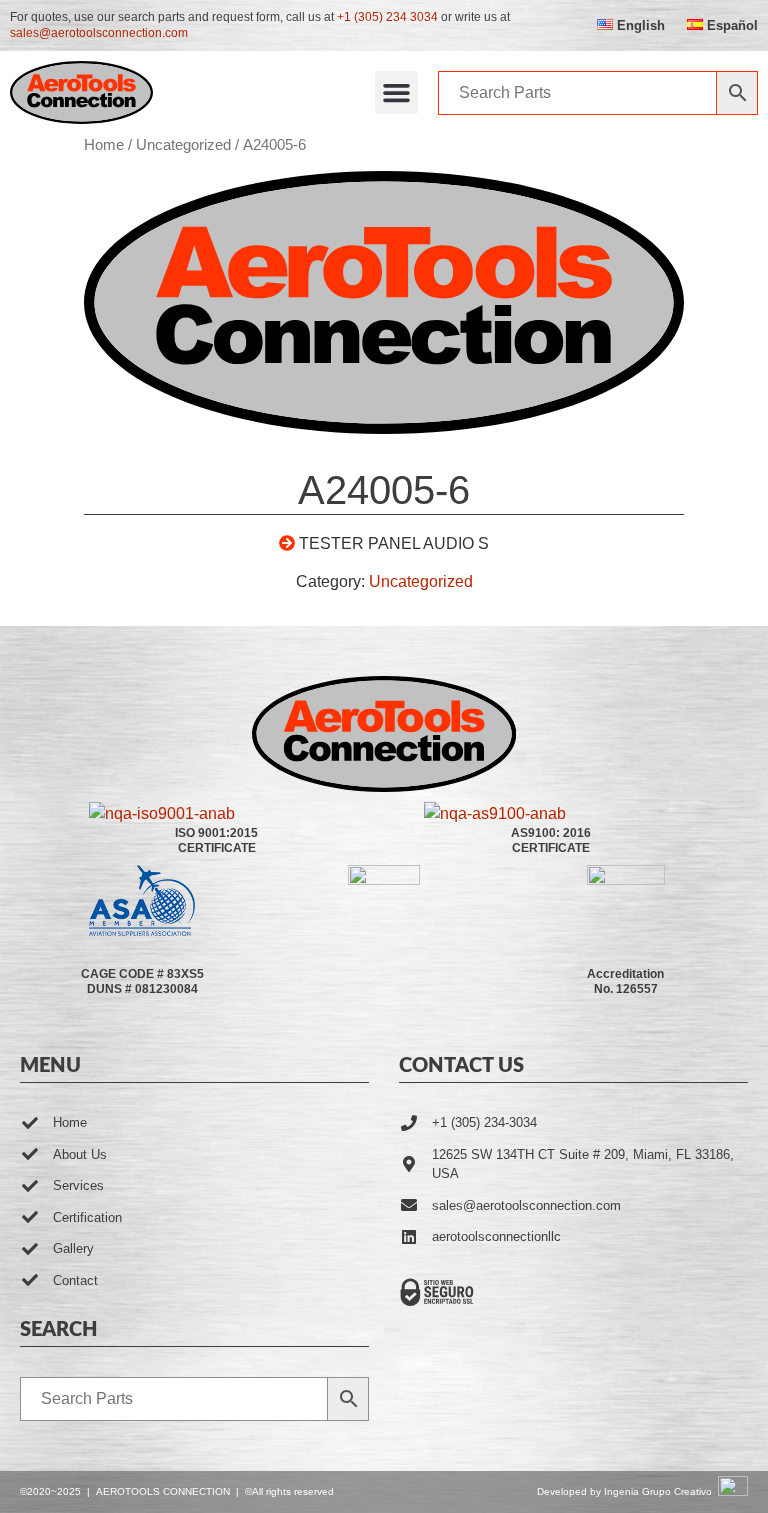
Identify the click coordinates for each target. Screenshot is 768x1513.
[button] (397, 93)
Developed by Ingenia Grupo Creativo (624, 1491)
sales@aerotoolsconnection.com (99, 33)
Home (104, 145)
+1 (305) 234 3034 (387, 17)
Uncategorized (183, 145)
